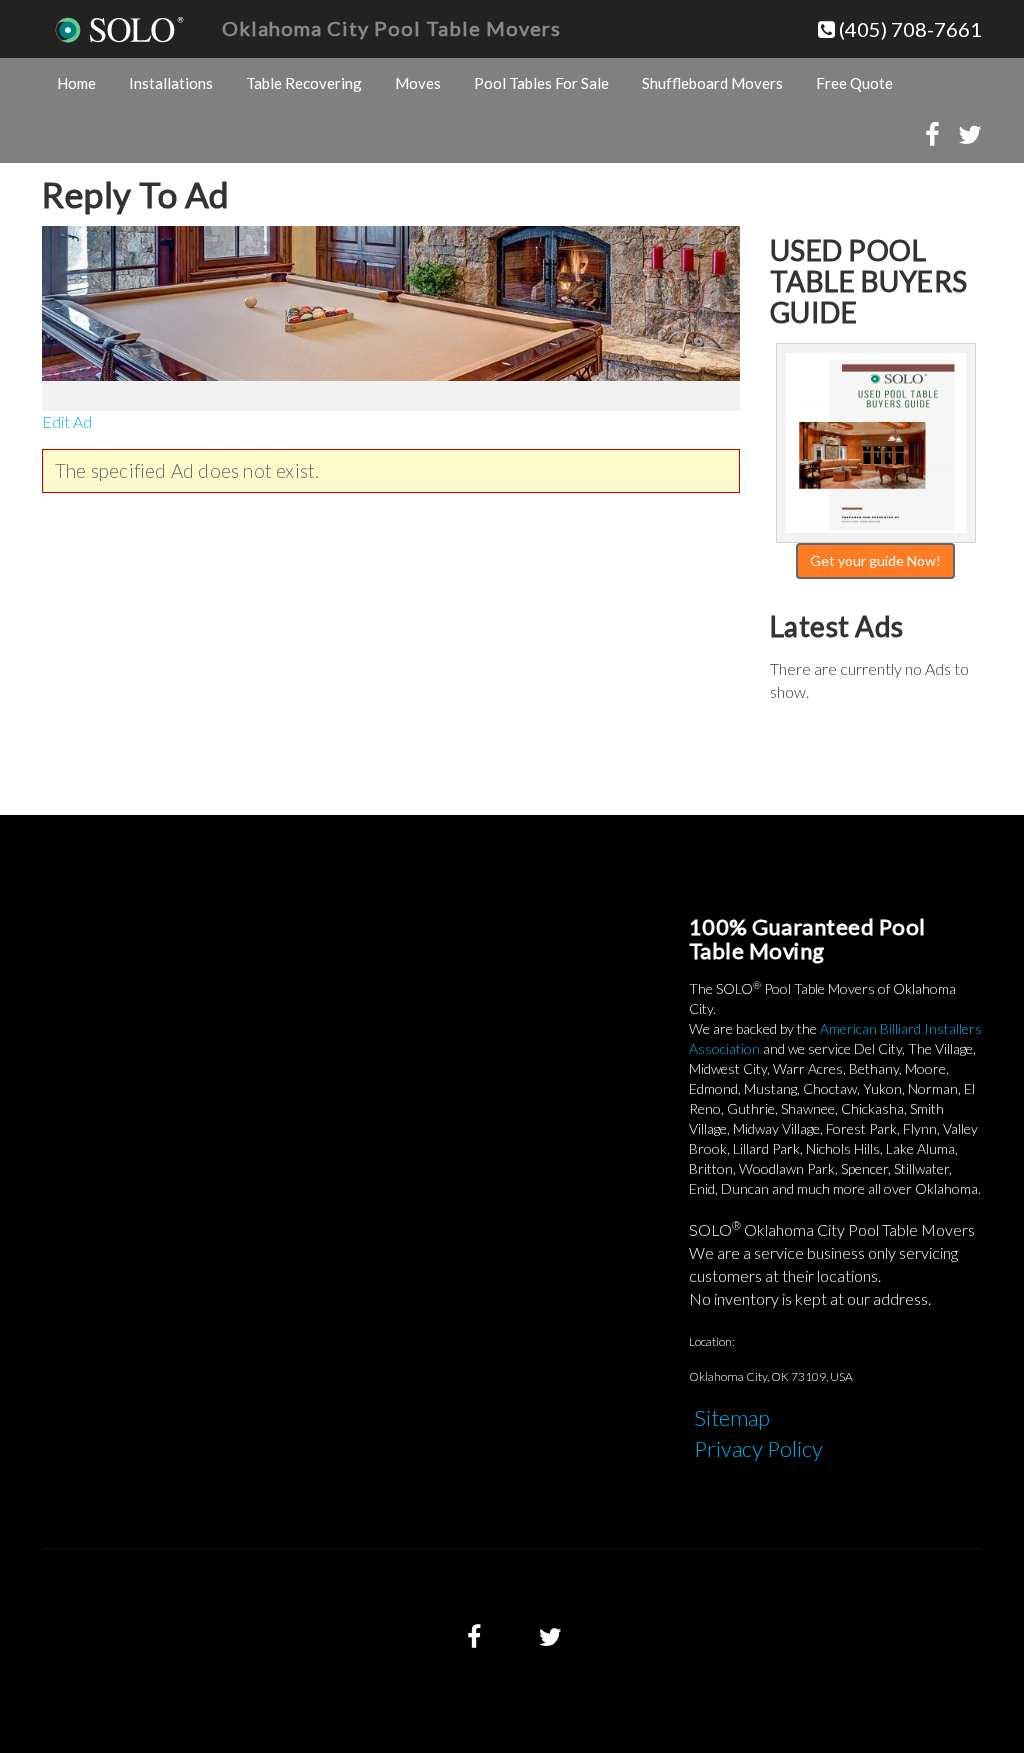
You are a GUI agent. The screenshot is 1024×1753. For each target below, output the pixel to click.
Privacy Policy (758, 1448)
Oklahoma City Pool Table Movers (391, 28)
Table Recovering (304, 83)
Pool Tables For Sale (541, 83)
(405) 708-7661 (908, 29)
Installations (171, 83)
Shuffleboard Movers (712, 83)
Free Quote (854, 83)
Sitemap (732, 1417)
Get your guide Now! (875, 560)
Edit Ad (67, 421)
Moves (418, 83)
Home (76, 83)
